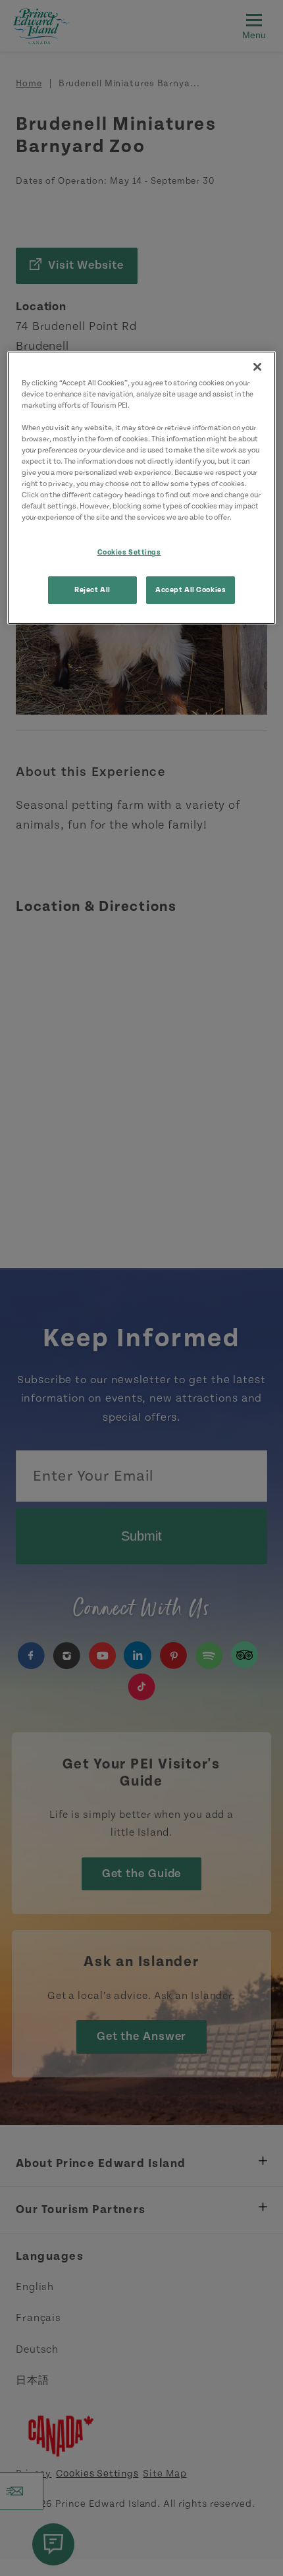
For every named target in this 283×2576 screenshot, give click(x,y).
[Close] (257, 367)
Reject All (92, 590)
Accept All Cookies (191, 590)
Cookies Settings (129, 552)
